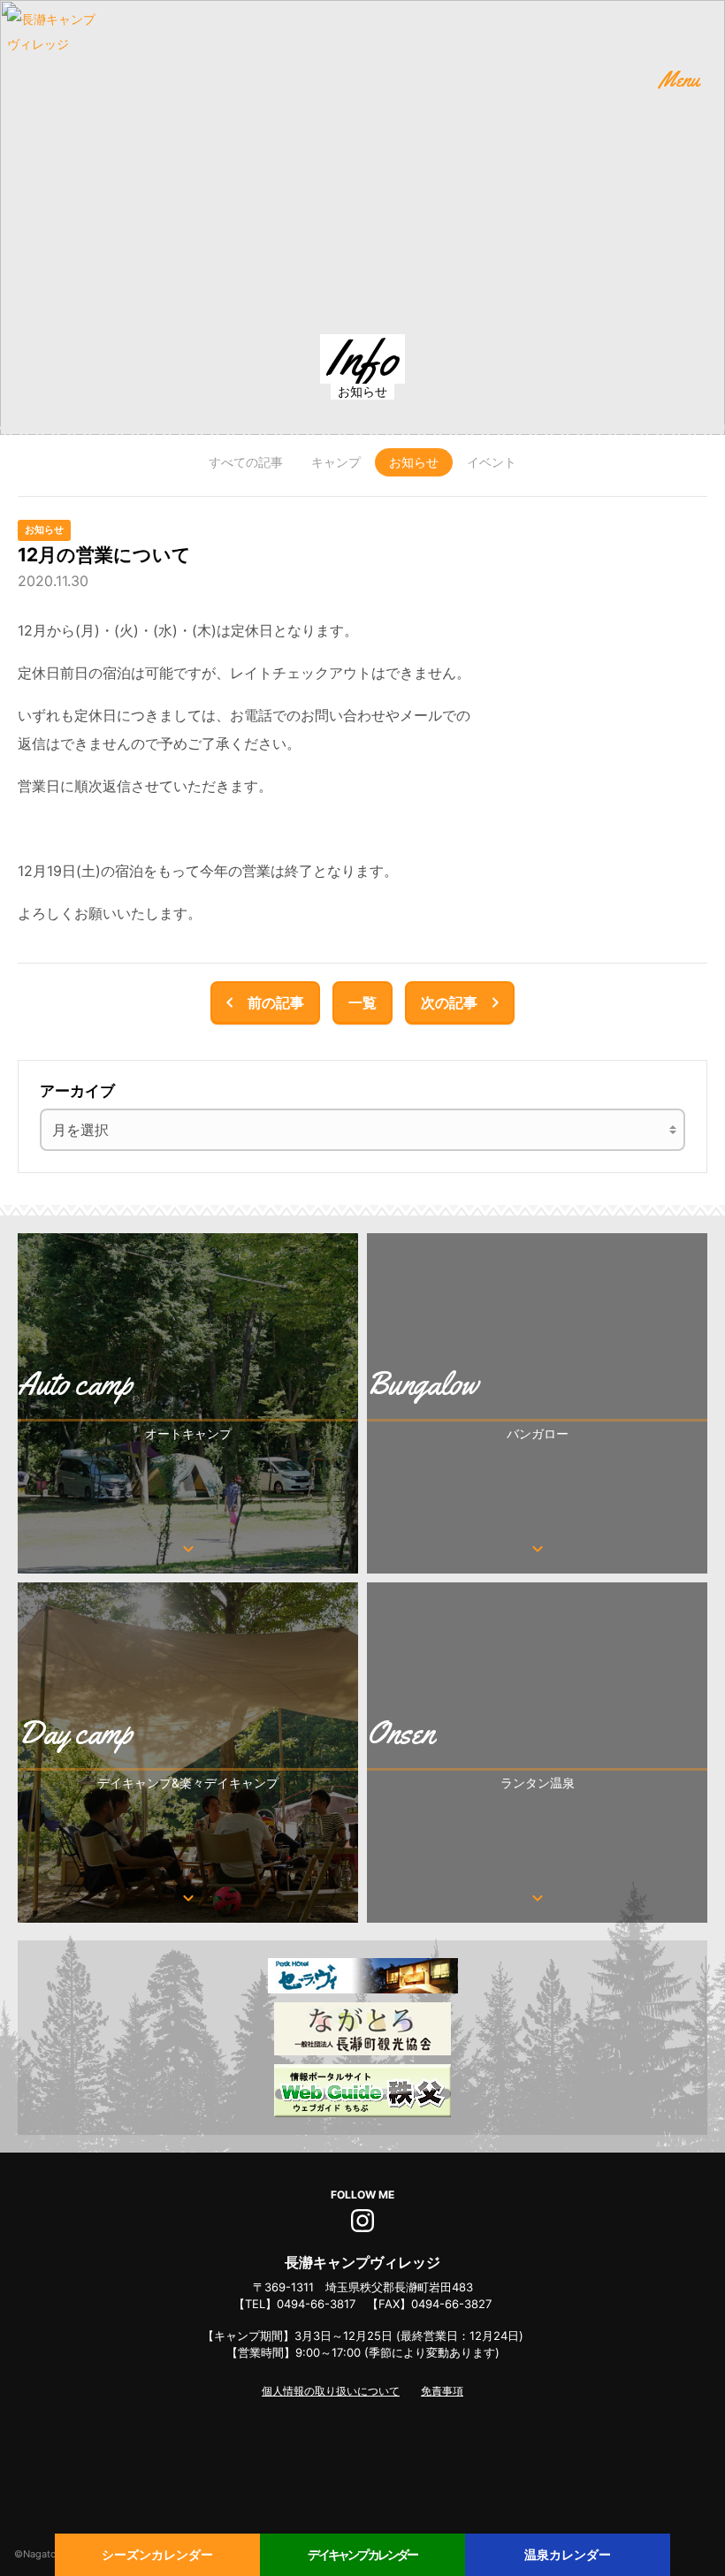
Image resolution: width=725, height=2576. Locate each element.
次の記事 (463, 1002)
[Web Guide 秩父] (362, 2091)
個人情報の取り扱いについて (331, 2391)
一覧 (362, 1002)
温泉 (568, 2554)
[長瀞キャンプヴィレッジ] (51, 51)
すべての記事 (246, 462)
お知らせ (414, 462)
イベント (492, 462)
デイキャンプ (362, 2554)
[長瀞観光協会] (362, 2029)
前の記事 (262, 1002)
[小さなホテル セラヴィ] (362, 1976)
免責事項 (442, 2391)
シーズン (157, 2554)
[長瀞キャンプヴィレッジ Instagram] (362, 2214)
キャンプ (336, 462)
